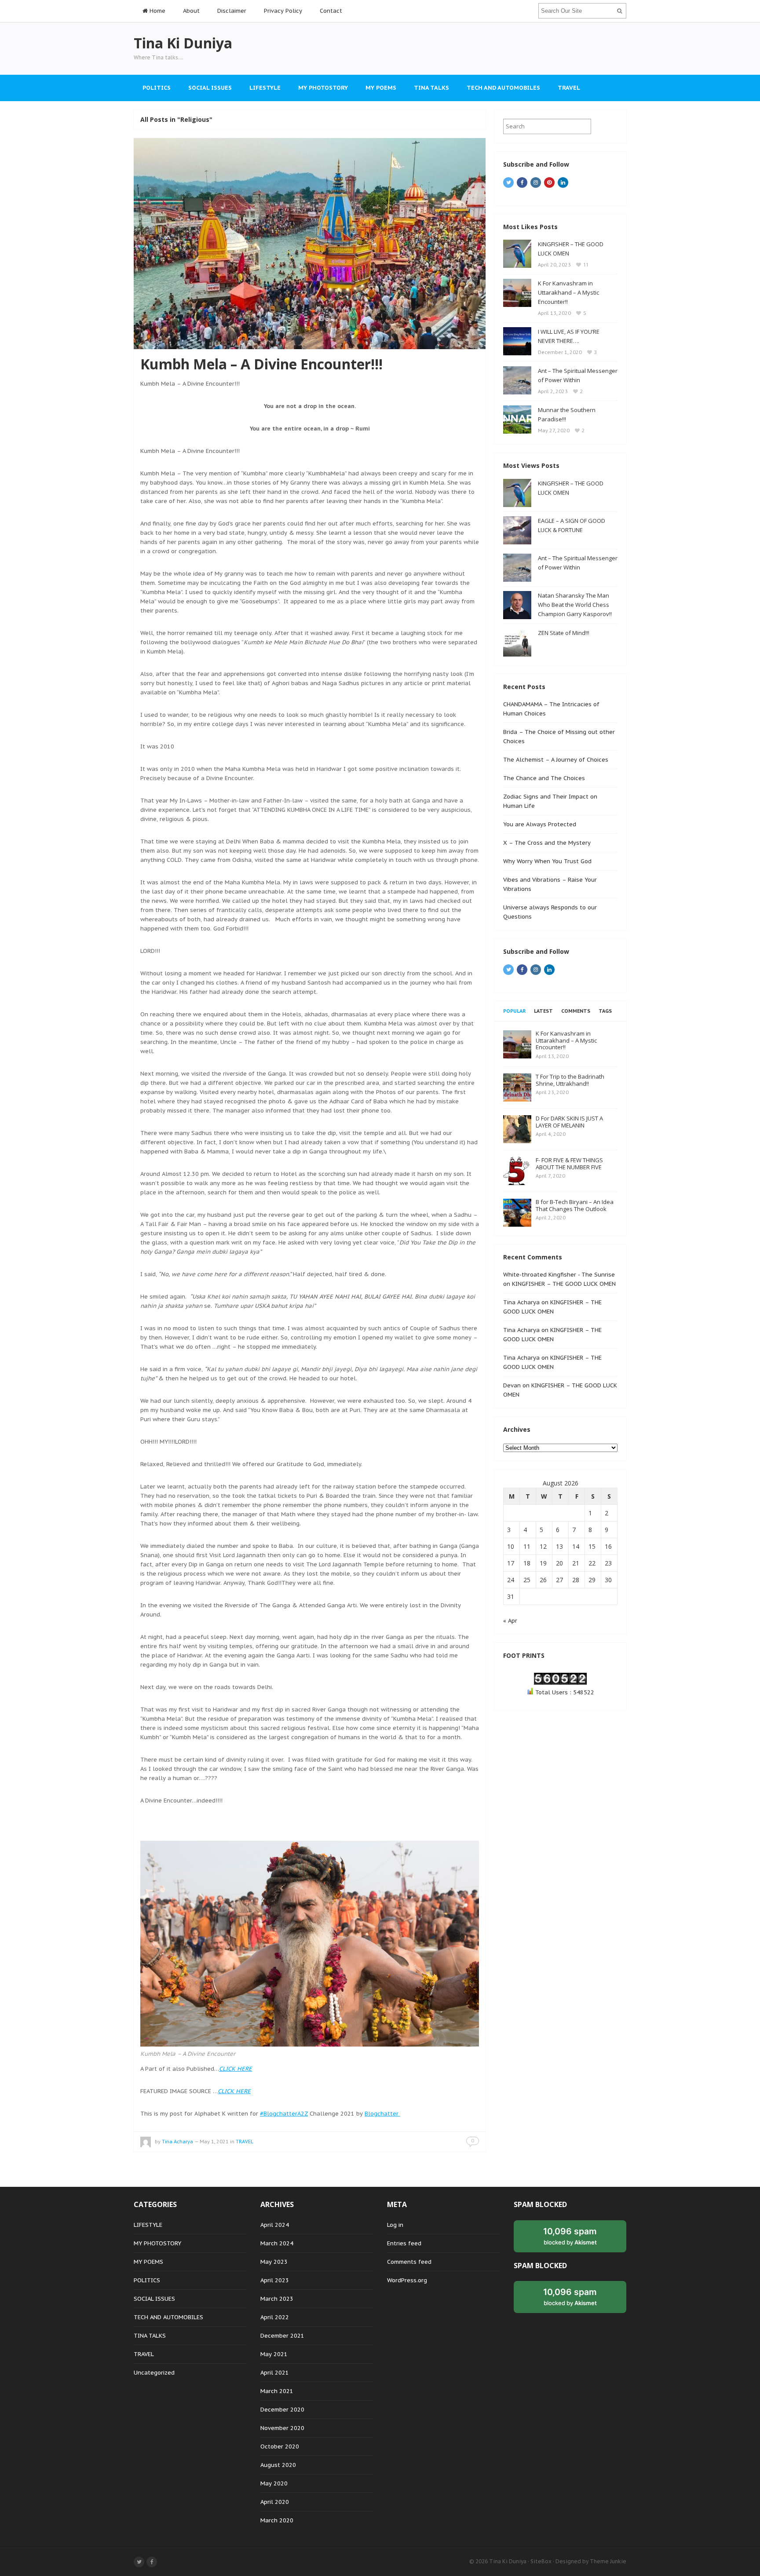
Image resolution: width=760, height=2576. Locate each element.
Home (157, 11)
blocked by (570, 2236)
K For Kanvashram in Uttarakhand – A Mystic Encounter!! (568, 292)
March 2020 (277, 2520)
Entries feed (404, 2243)
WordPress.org (407, 2280)
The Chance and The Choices (544, 778)
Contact (331, 11)
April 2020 (275, 2502)
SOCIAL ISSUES (210, 88)
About (191, 11)
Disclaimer (232, 11)
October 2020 (280, 2446)
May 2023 (274, 2262)
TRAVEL (569, 88)
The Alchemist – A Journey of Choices (556, 760)
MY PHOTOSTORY (323, 88)
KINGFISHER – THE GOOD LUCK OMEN (564, 1284)
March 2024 (277, 2243)
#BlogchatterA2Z (284, 2114)
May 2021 (274, 2354)
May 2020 (274, 2483)
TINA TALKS (431, 88)
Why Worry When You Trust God (547, 861)
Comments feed (409, 2262)
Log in (395, 2225)
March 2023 (277, 2299)
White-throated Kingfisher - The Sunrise (559, 1275)
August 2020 (278, 2465)
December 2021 (282, 2336)
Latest (543, 1011)
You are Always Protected (540, 824)
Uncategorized (154, 2373)
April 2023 (275, 2280)
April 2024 (275, 2225)
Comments (576, 1011)
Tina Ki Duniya (508, 2561)
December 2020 (282, 2410)
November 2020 (282, 2428)
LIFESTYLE (265, 88)
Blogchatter (382, 2114)
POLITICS (157, 88)
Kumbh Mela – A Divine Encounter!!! (261, 364)
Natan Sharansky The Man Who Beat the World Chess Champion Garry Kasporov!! (575, 605)
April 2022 (275, 2317)
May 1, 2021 (214, 2142)
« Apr (510, 1621)
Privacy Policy (283, 11)
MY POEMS (381, 88)
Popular (514, 1011)
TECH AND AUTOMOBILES (503, 88)
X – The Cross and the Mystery (547, 843)
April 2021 (275, 2373)
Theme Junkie (608, 2561)
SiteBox (541, 2561)
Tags (605, 1011)
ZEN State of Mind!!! (564, 633)
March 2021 (277, 2391)
